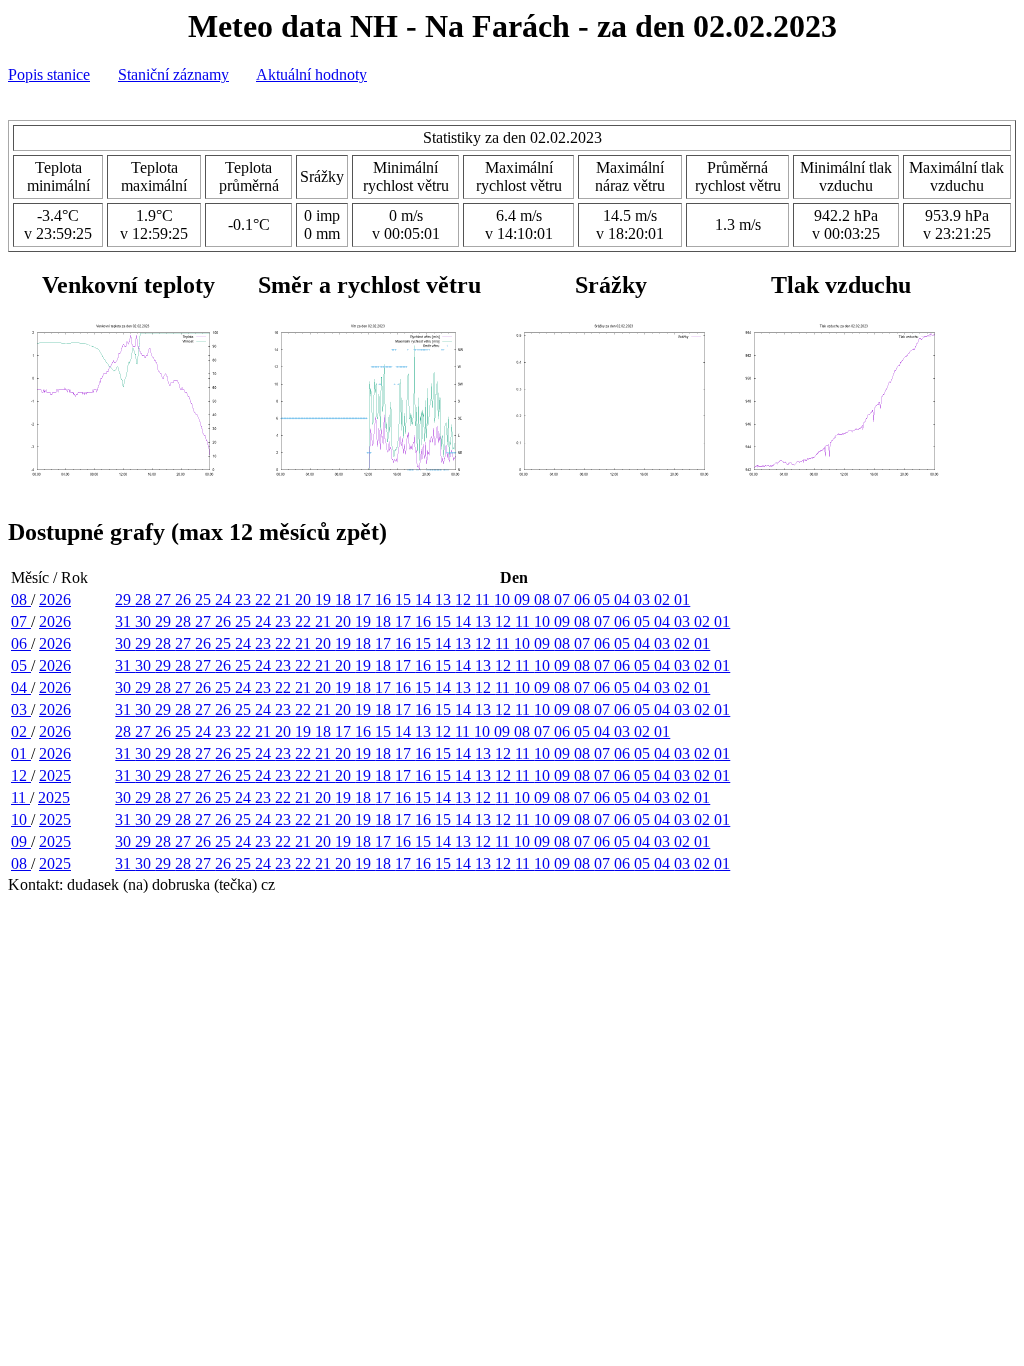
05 (604, 599)
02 (664, 599)
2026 (55, 599)
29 (125, 599)
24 (225, 599)
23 (245, 599)
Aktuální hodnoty (311, 74)
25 (205, 599)
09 (524, 599)
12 (465, 599)
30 (145, 621)
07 (564, 599)
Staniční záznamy (173, 74)
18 (345, 599)
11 (484, 599)
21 (285, 599)
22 (265, 599)
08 (21, 599)
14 (425, 599)
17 (365, 599)
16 (385, 599)
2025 (55, 775)
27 (165, 599)
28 (145, 599)
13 (445, 599)
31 (125, 621)
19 (325, 599)
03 (644, 599)
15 (405, 599)
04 (624, 599)
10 (504, 599)
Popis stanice (49, 74)
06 (584, 599)
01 (682, 599)
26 (185, 599)
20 (305, 599)
